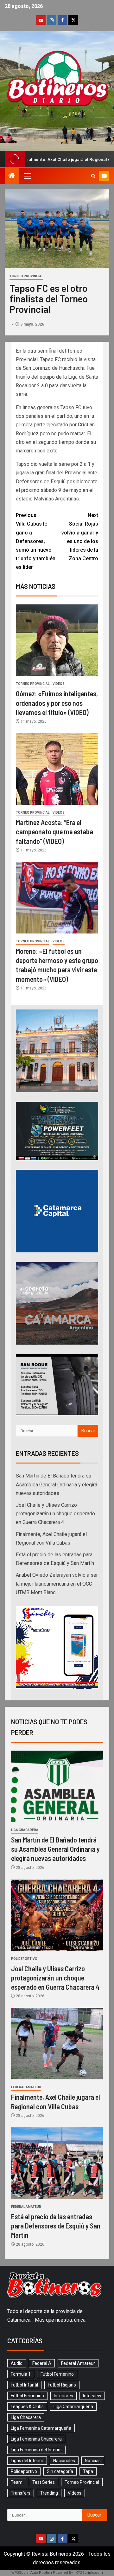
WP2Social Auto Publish (32, 2573)
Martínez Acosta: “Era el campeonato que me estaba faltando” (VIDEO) (54, 832)
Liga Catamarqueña (73, 2407)
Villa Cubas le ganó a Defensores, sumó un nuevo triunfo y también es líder (36, 541)
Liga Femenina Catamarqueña (41, 2428)
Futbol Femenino (57, 2374)
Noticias (93, 2461)
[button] (27, 176)
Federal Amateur (26, 2087)
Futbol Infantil (24, 2385)
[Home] (12, 176)
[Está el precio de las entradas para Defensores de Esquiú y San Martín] (57, 2163)
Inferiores (63, 2396)
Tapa (88, 2471)
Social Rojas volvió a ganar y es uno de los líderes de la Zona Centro (80, 537)
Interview (92, 2396)
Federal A (42, 2363)
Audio (17, 2363)
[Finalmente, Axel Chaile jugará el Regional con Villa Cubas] (57, 2044)
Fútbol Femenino (27, 2396)
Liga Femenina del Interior (36, 2450)
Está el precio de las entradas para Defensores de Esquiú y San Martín (56, 2226)
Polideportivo (24, 1959)
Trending (49, 2493)
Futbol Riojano (62, 2385)
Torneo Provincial (26, 276)
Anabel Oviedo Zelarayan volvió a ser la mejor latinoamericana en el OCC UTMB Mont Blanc (57, 1584)
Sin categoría (60, 2471)
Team (17, 2482)
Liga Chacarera (25, 1830)
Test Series (44, 2482)
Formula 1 (21, 2374)
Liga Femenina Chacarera (36, 2439)
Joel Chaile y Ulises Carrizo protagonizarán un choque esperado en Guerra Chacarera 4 (55, 1514)
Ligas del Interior (27, 2461)
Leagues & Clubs (27, 2407)
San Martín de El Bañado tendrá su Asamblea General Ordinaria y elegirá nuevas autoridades (57, 1484)
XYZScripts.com (89, 2573)
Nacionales (64, 2461)
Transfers (21, 2493)
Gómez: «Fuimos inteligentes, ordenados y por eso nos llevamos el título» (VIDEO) (57, 703)
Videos (59, 684)
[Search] (93, 176)
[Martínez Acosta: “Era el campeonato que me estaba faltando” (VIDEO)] (57, 769)
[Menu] (27, 176)
